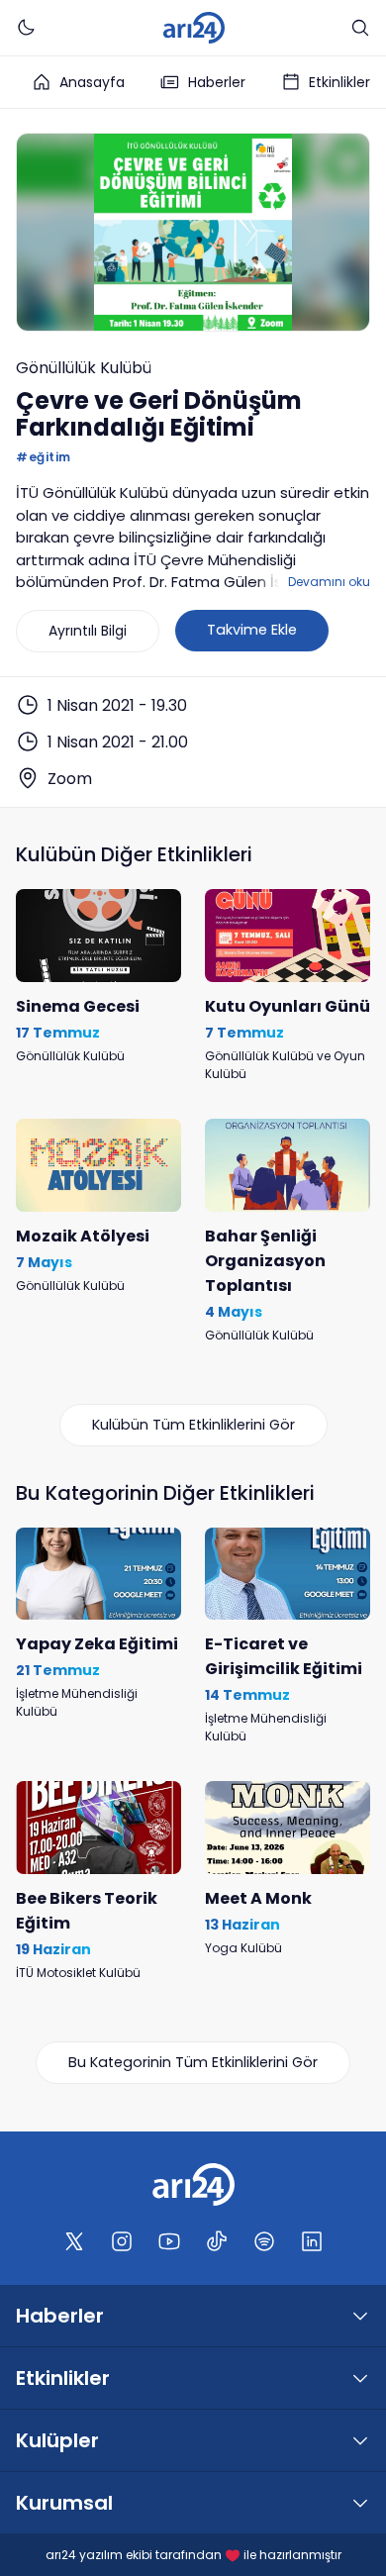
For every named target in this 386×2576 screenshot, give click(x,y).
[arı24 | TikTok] (217, 2241)
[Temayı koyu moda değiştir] (26, 28)
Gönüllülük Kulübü (84, 368)
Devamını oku (329, 582)
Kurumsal (64, 2503)
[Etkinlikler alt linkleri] (360, 2378)
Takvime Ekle (252, 630)
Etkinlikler (339, 82)
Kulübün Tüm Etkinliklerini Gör (193, 1425)
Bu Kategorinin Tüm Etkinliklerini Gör (193, 2062)
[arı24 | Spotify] (264, 2241)
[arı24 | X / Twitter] (74, 2241)
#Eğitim (44, 457)
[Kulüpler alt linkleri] (360, 2440)
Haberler (217, 82)
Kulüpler (57, 2440)
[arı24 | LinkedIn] (312, 2241)
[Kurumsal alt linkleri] (360, 2503)
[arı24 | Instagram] (122, 2241)
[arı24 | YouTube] (169, 2241)
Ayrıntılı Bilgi (88, 631)
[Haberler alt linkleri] (360, 2316)
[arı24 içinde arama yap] (360, 28)
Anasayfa (92, 82)
